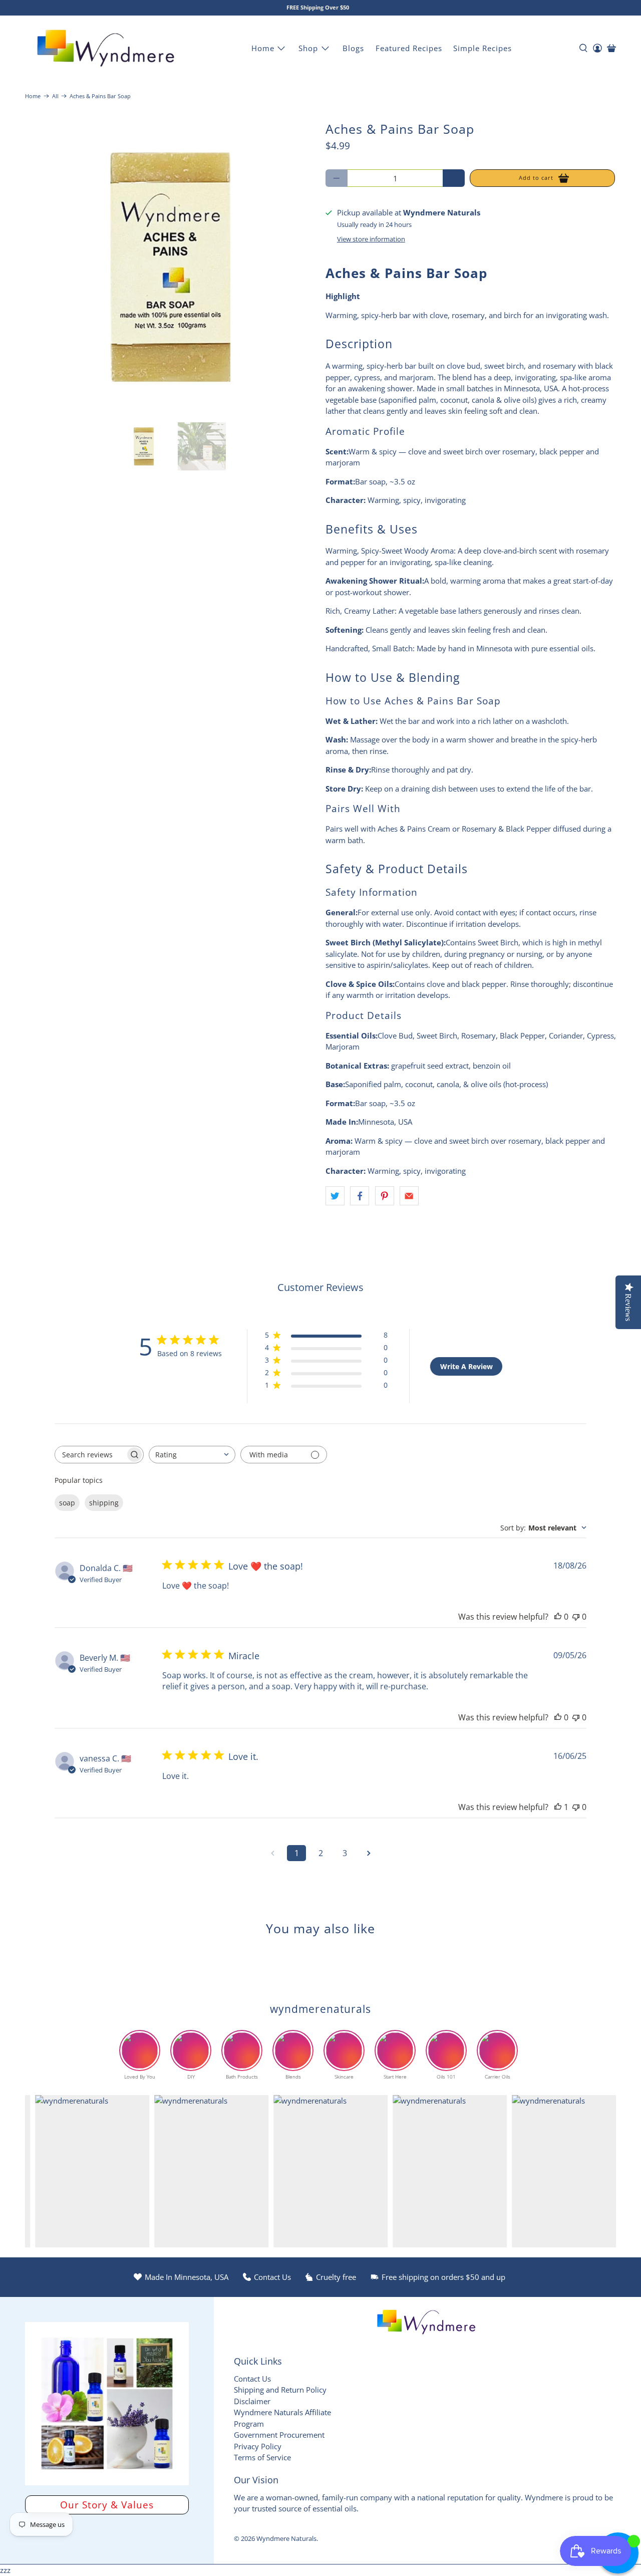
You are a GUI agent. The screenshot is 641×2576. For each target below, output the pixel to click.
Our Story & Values (107, 2505)
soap (67, 1503)
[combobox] (192, 1455)
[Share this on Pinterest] (385, 1196)
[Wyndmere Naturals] (106, 48)
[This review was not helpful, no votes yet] (576, 1617)
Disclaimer (252, 2401)
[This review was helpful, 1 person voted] (558, 1807)
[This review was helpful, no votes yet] (558, 1617)
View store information (371, 239)
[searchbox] (90, 1455)
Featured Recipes (409, 48)
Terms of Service (262, 2457)
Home (263, 48)
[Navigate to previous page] (272, 1853)
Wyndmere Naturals (286, 2539)
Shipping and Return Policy (280, 2390)
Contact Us (252, 2379)
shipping (104, 1503)
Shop (308, 48)
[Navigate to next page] (369, 1853)
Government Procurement (279, 2435)
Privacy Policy (258, 2446)
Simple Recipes (483, 48)
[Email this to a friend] (409, 1196)
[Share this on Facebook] (360, 1196)
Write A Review (466, 1366)
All (55, 96)
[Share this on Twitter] (335, 1196)
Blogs (353, 48)
